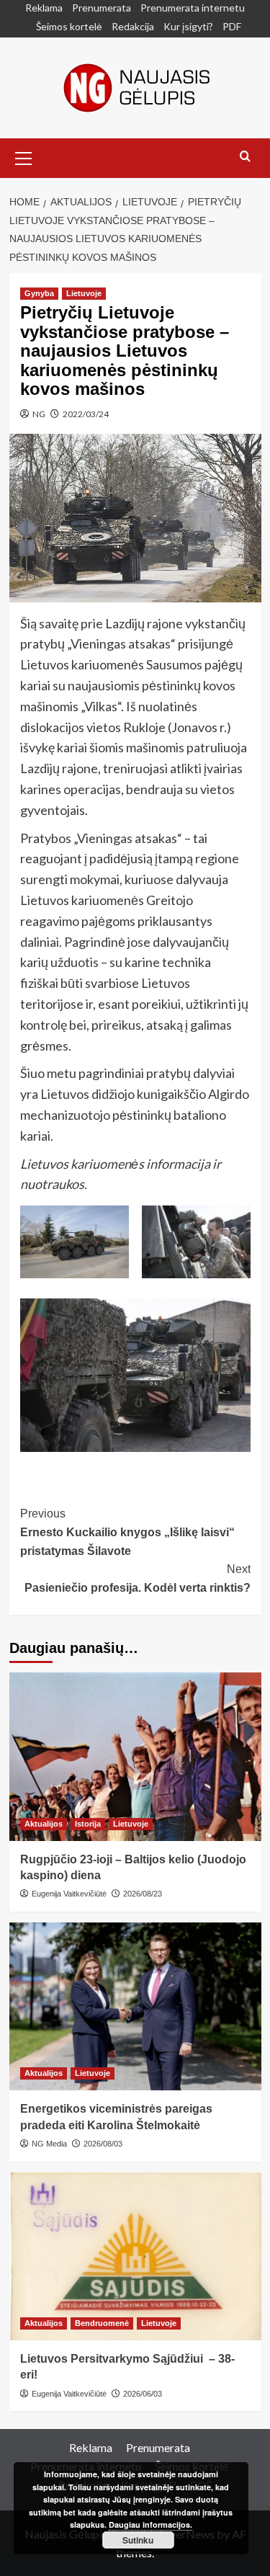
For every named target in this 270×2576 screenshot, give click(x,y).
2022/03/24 (86, 414)
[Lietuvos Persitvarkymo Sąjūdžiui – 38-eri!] (135, 2256)
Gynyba (39, 293)
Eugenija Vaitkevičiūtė (69, 1894)
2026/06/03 (143, 2394)
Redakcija (133, 26)
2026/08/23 (143, 1894)
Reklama (44, 8)
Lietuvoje (84, 293)
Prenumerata (102, 8)
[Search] (245, 157)
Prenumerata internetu (193, 8)
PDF (232, 26)
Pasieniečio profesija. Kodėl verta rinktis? (138, 1578)
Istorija (88, 1824)
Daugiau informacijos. (150, 2524)
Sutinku (138, 2540)
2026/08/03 (103, 2144)
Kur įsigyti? (188, 26)
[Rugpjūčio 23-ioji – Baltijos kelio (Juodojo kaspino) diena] (135, 1756)
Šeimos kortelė (69, 26)
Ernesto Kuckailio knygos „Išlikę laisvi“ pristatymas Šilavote (127, 1532)
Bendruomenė (102, 2323)
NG (39, 414)
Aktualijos (44, 1824)
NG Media (49, 2144)
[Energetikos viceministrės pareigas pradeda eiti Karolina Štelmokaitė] (135, 2006)
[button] (24, 156)
